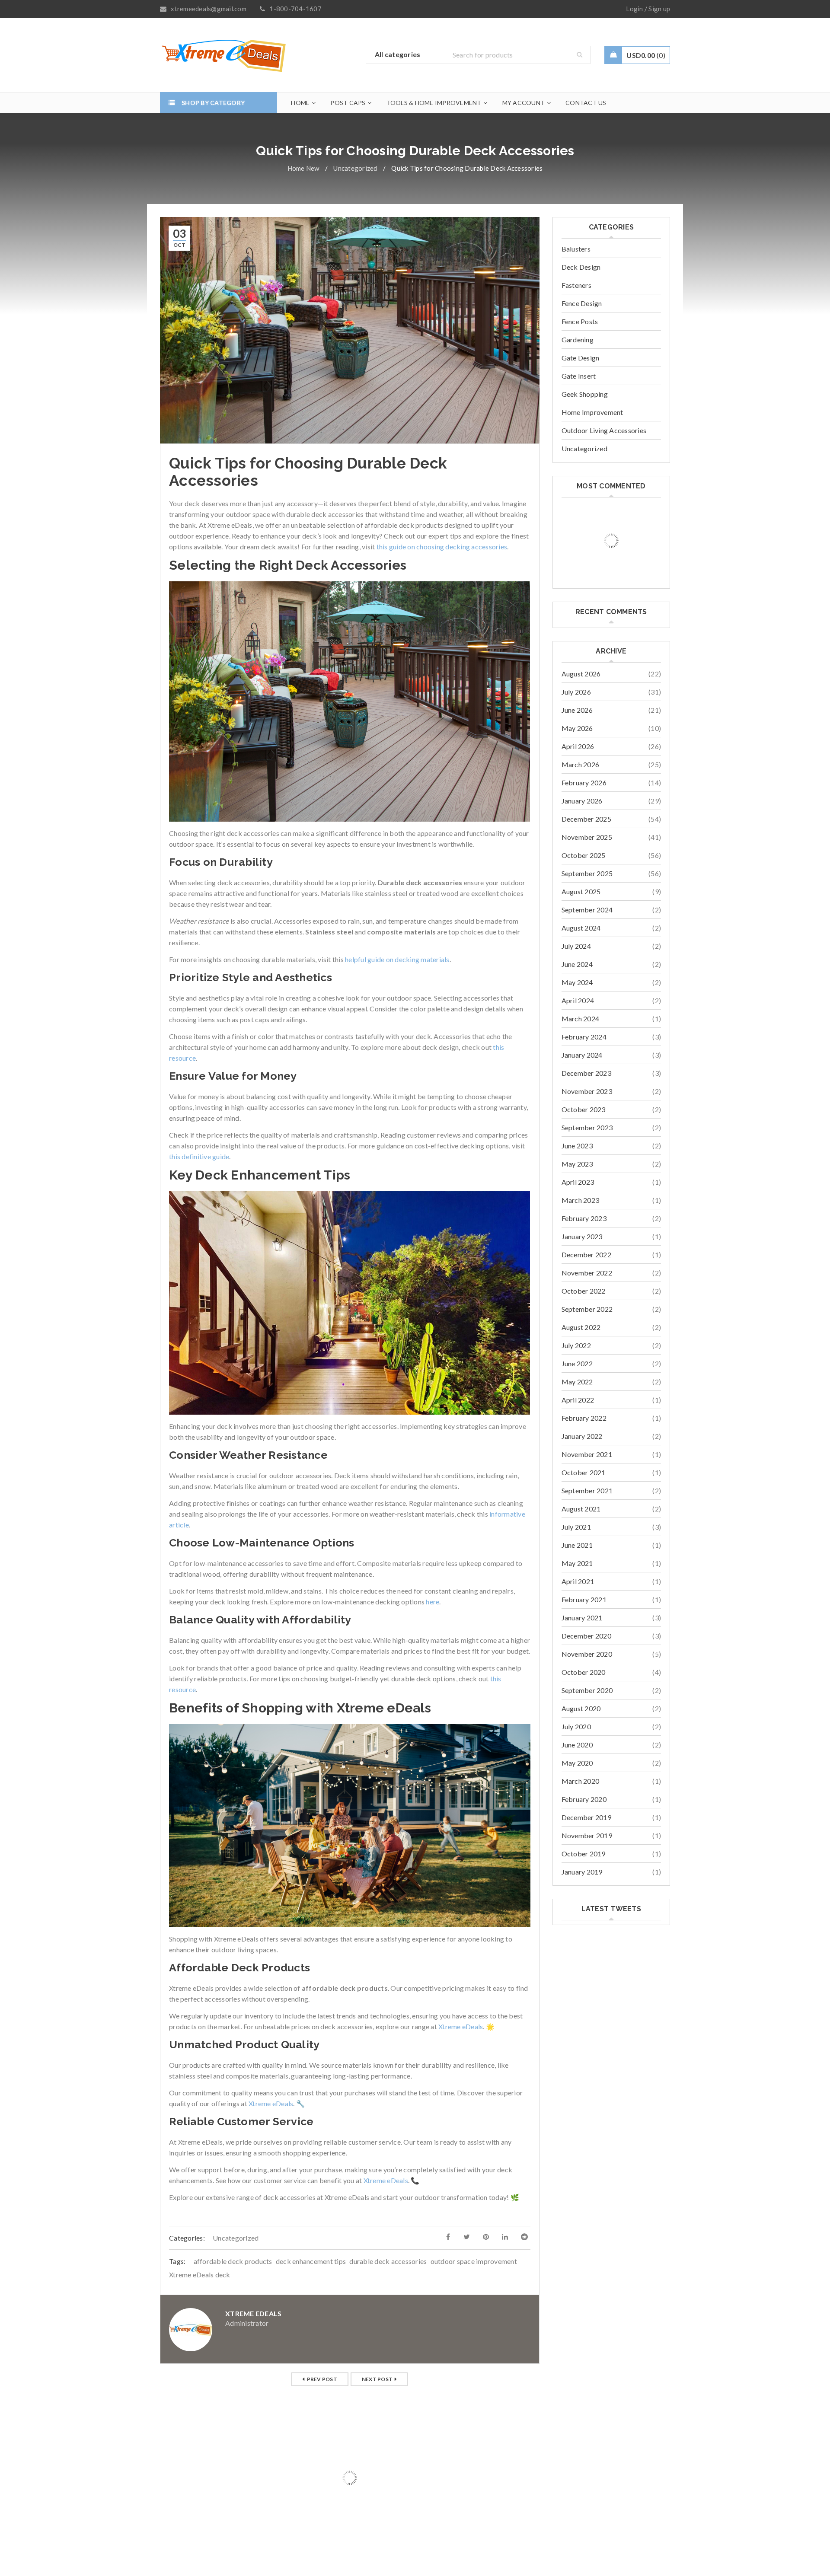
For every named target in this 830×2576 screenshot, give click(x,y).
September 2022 (587, 1309)
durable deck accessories (388, 2261)
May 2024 (577, 982)
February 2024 (584, 1037)
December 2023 (586, 1073)
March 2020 (581, 1781)
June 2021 (577, 1545)
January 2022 (582, 1436)
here (433, 1602)
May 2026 (577, 728)
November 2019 (587, 1835)
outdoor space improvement (474, 2261)
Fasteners (576, 285)
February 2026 (584, 783)
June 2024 (577, 964)
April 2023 (578, 1182)
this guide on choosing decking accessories (442, 547)
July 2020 (576, 1726)
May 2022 (577, 1382)
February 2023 (584, 1218)
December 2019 (586, 1817)
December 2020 (586, 1636)
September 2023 (587, 1127)
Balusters (576, 249)
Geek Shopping (585, 394)
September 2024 (587, 910)
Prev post (322, 2379)
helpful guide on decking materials (397, 959)
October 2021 (584, 1472)
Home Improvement (592, 412)
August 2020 (581, 1708)
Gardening (578, 340)
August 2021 (581, 1509)
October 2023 (584, 1109)
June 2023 (577, 1146)
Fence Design (582, 303)
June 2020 (577, 1745)
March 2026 (581, 764)
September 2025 (587, 873)
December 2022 (586, 1255)
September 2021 (587, 1490)
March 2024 (581, 1019)
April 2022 (578, 1400)
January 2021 (582, 1618)
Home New (303, 168)
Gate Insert (579, 376)
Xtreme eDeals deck (200, 2275)
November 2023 (587, 1091)
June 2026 (577, 710)
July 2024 (576, 946)
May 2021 (577, 1563)
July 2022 (576, 1345)
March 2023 (581, 1200)
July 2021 (576, 1527)
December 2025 (586, 819)
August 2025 (581, 891)
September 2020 (587, 1690)
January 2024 (582, 1055)
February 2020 (584, 1799)
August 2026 (581, 674)
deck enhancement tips (311, 2261)
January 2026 (582, 801)
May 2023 (577, 1164)
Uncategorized (355, 168)
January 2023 (582, 1236)
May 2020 (577, 1763)
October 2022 (584, 1291)
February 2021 (584, 1599)
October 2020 (584, 1672)
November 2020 (587, 1654)
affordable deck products (233, 2261)
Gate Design (581, 358)
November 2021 (587, 1454)
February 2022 (584, 1418)
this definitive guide (199, 1156)
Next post (377, 2379)
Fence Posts (580, 321)
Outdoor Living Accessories (604, 430)
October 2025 (584, 855)
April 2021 (578, 1581)
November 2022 (587, 1273)
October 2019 (584, 1854)
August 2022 (581, 1327)
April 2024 (578, 1000)
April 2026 (578, 746)
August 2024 (581, 928)
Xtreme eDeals (461, 2026)
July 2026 (576, 692)
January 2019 (582, 1872)
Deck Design (581, 267)
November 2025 (587, 837)
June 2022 (577, 1363)
